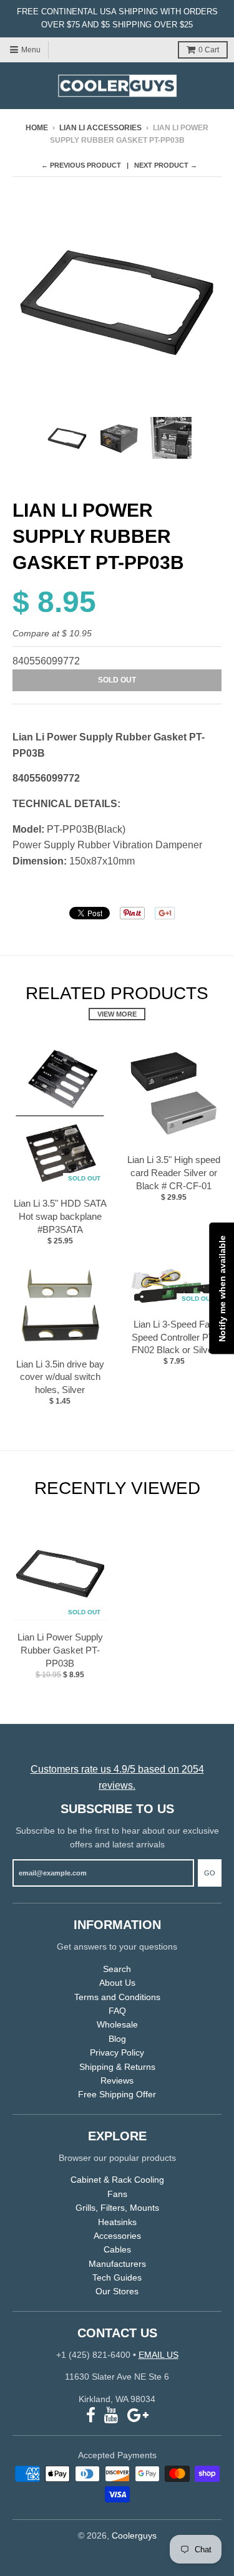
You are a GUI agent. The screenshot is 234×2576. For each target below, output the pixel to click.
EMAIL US (158, 2355)
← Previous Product (81, 165)
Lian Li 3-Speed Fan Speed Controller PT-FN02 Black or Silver (174, 1337)
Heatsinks (117, 2222)
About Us (117, 1983)
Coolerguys (134, 2535)
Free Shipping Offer (117, 2094)
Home (37, 128)
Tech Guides (117, 2277)
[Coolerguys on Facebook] (91, 2416)
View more (117, 1014)
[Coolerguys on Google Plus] (138, 2416)
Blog (117, 2039)
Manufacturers (117, 2264)
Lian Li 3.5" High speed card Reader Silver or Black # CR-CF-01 (174, 1173)
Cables (117, 2249)
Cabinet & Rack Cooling (117, 2180)
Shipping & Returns (117, 2067)
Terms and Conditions (117, 1997)
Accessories (117, 2236)
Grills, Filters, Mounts (117, 2208)
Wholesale (117, 2024)
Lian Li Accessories (100, 128)
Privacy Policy (117, 2052)
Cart (209, 50)
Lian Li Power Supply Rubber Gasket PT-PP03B (60, 1650)
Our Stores (117, 2291)
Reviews (117, 2080)
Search (117, 1969)
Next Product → (166, 165)
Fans (117, 2194)
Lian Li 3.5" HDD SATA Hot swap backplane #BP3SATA (60, 1216)
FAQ (117, 2011)
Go (210, 1873)
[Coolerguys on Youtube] (111, 2416)
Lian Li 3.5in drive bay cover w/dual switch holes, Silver (60, 1377)
